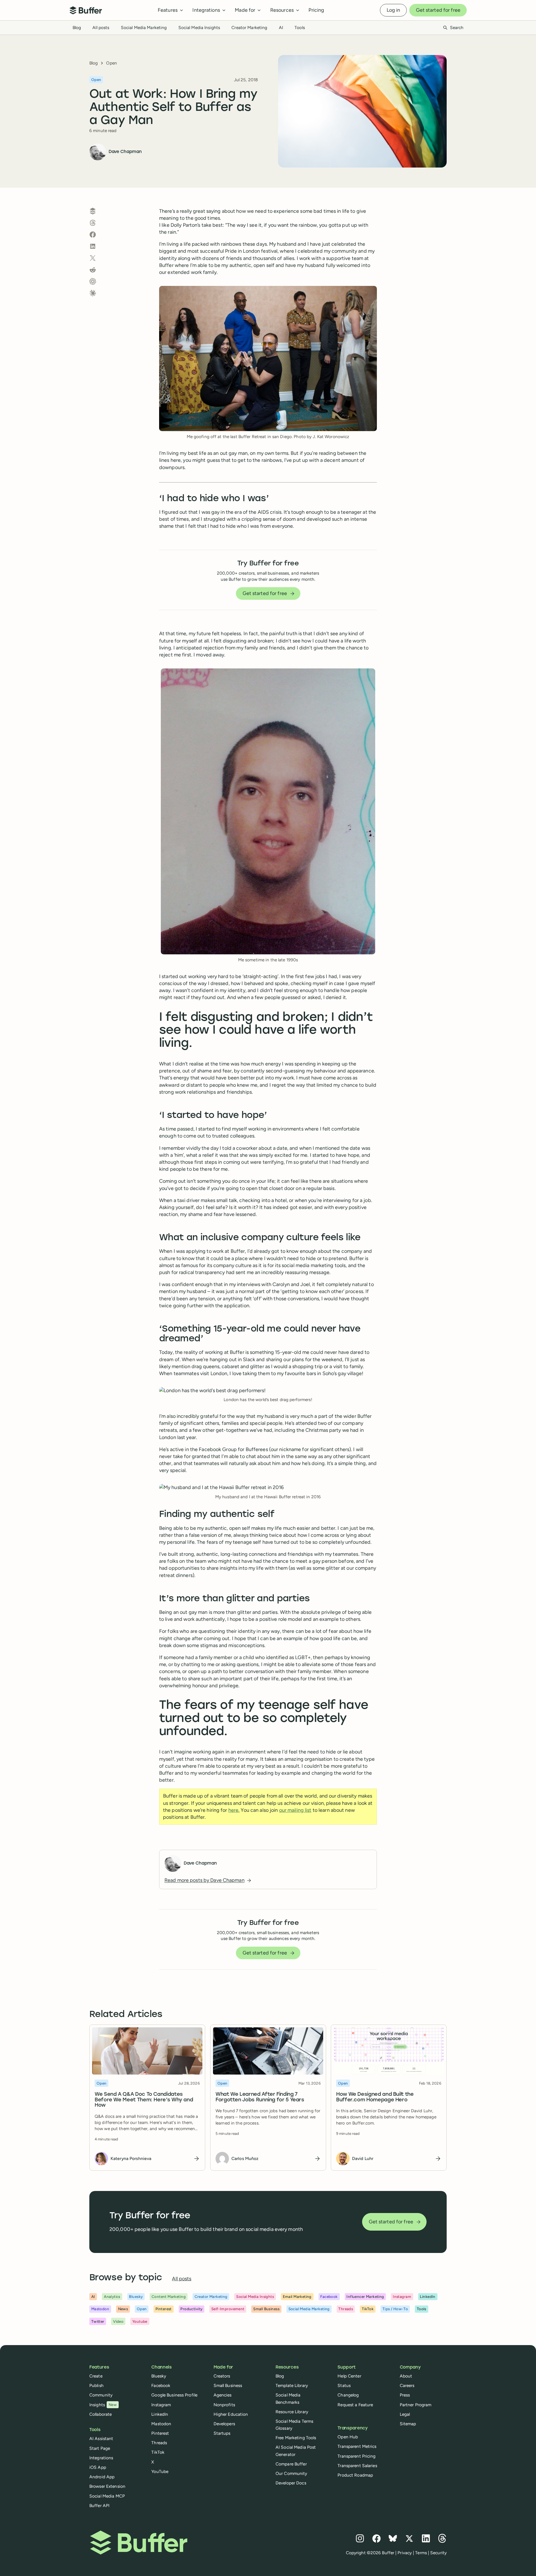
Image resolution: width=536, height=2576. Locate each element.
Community (101, 2395)
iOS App (98, 2467)
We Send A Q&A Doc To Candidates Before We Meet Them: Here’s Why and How (144, 2100)
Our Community (291, 2473)
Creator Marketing (249, 28)
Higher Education (231, 2414)
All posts (101, 28)
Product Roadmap (355, 2475)
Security (438, 2553)
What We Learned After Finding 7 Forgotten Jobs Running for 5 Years (260, 2097)
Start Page (100, 2448)
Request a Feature (355, 2405)
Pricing (316, 10)
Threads (159, 2443)
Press (405, 2395)
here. (234, 1810)
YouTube (160, 2471)
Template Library (292, 2385)
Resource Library (292, 2412)
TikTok (158, 2452)
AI (281, 28)
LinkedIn (160, 2414)
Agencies (223, 2395)
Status (344, 2385)
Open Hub (348, 2437)
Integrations (101, 2458)
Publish (96, 2385)
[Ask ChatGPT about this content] (93, 281)
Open (111, 63)
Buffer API (99, 2505)
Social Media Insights (199, 28)
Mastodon (161, 2424)
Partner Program (416, 2405)
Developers (224, 2424)
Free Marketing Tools (296, 2438)
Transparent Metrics (357, 2446)
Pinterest (160, 2433)
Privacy (405, 2553)
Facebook (161, 2385)
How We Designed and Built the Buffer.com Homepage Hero (375, 2097)
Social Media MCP (107, 2496)
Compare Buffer (291, 2464)
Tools (300, 28)
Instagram (161, 2405)
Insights (103, 2405)
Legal (405, 2414)
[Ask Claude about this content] (93, 293)
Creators (222, 2376)
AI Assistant (101, 2438)
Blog (77, 28)
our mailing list (295, 1810)
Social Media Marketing (144, 28)
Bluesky (159, 2376)
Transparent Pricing (356, 2456)
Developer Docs (291, 2483)
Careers (407, 2385)
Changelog (348, 2395)
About (406, 2376)
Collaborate (100, 2414)
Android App (102, 2477)
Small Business (228, 2385)
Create (96, 2376)
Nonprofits (224, 2405)
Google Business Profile (174, 2395)
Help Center (349, 2376)
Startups (222, 2433)
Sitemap (408, 2424)
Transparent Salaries (357, 2466)
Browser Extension (107, 2486)
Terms (421, 2553)
